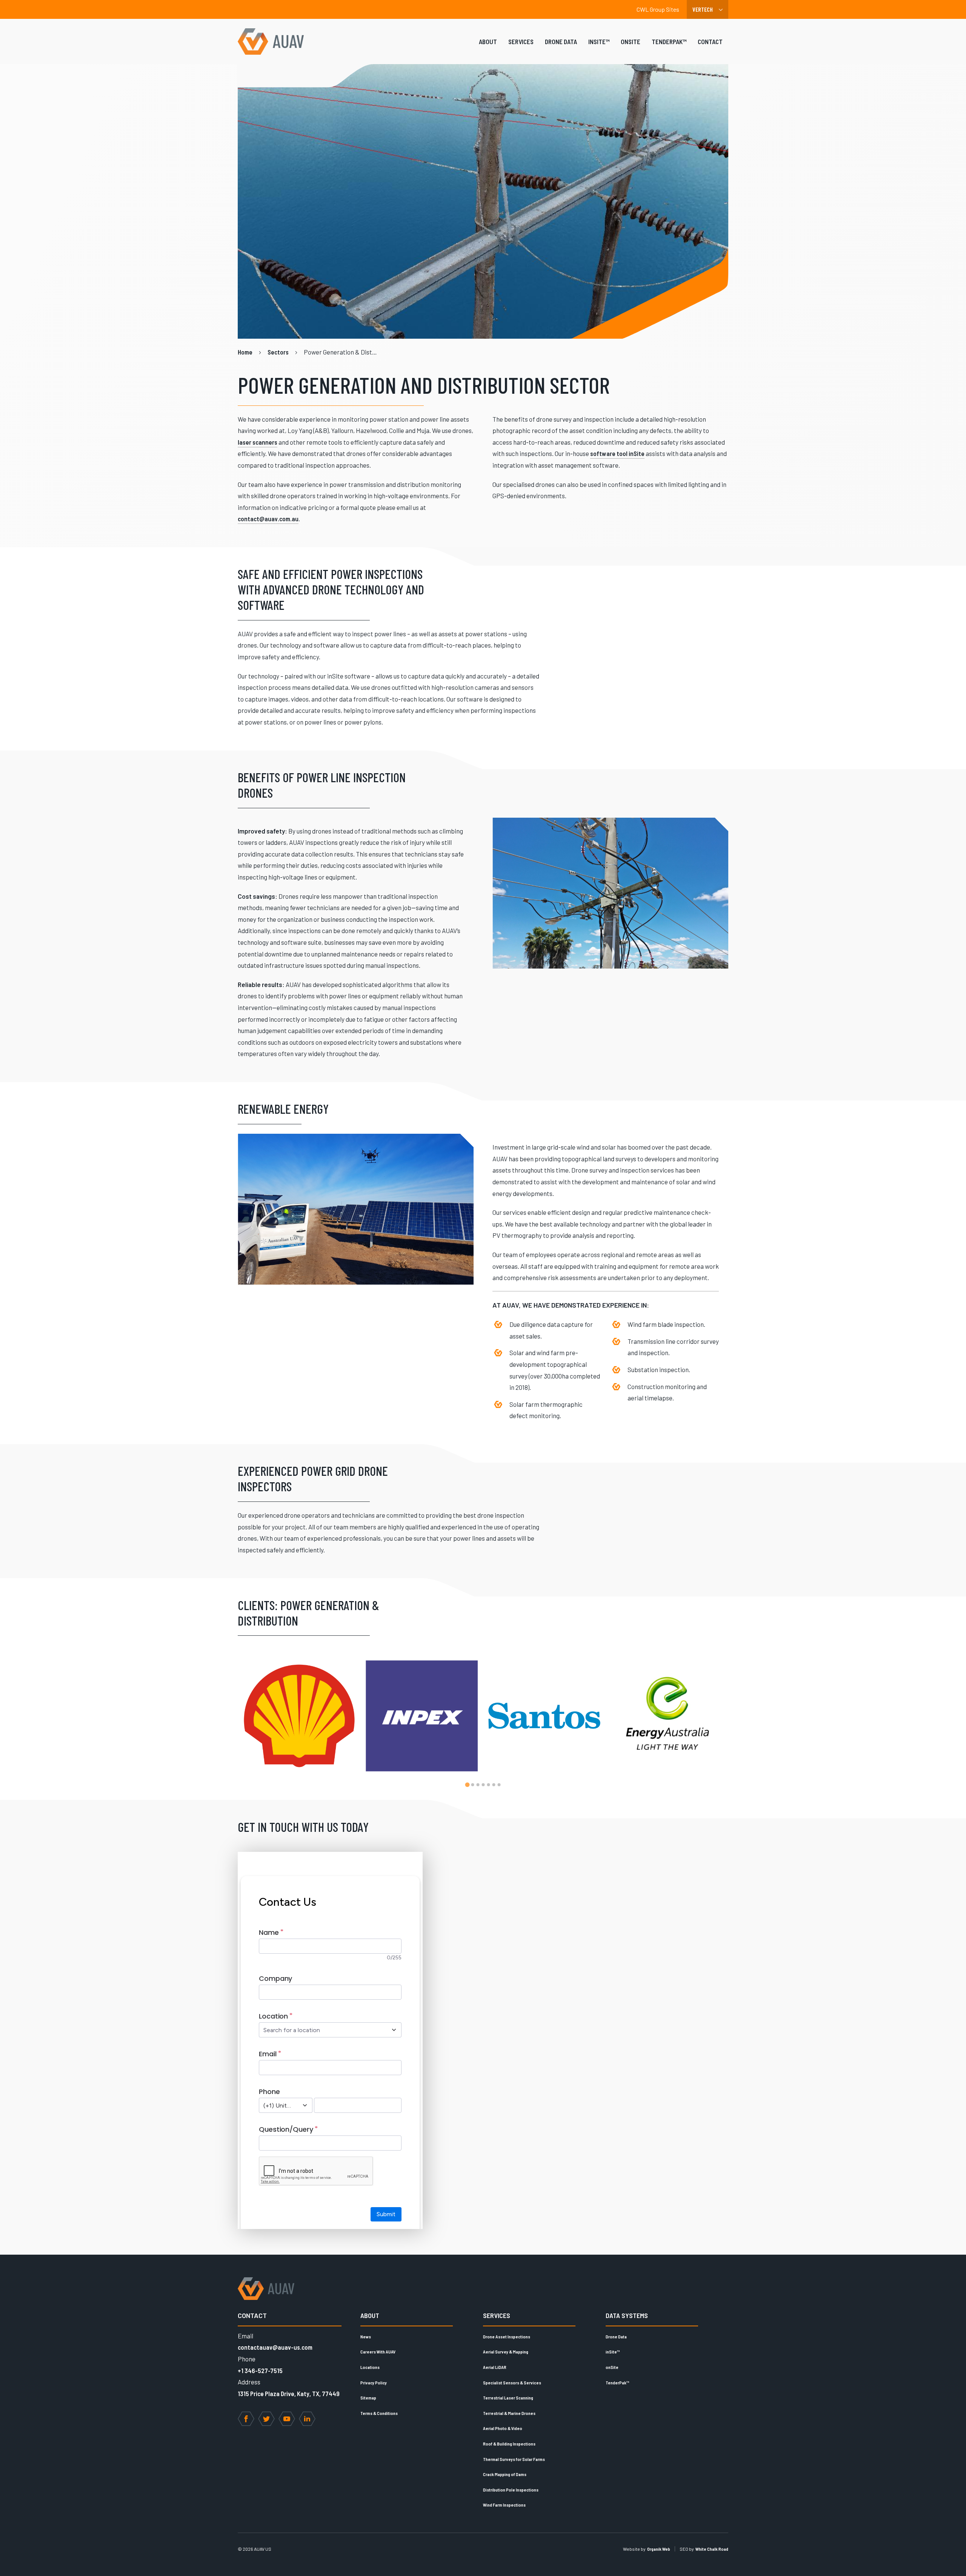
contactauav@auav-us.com (275, 2347)
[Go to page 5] (488, 1785)
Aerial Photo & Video (503, 2428)
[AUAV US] (271, 41)
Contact (710, 41)
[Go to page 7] (499, 1785)
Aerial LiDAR (495, 2367)
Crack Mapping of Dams (505, 2474)
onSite (631, 41)
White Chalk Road (712, 2549)
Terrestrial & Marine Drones (509, 2413)
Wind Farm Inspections (504, 2505)
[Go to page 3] (478, 1785)
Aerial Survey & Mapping (506, 2352)
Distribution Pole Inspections (511, 2490)
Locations (370, 2367)
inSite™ (599, 41)
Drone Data (561, 41)
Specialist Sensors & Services (512, 2383)
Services (521, 41)
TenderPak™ (669, 41)
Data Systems (627, 2315)
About (488, 41)
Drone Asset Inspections (507, 2337)
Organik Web (659, 2549)
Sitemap (368, 2398)
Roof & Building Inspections (509, 2444)
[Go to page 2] (472, 1785)
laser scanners (258, 442)
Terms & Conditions (379, 2413)
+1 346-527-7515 (260, 2370)
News (366, 2337)
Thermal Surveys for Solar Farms (514, 2459)
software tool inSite (617, 453)
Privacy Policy (374, 2383)
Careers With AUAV (378, 2352)
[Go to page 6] (494, 1785)
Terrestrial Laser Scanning (508, 2398)
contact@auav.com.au (268, 519)
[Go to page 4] (483, 1785)
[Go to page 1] (467, 1785)
